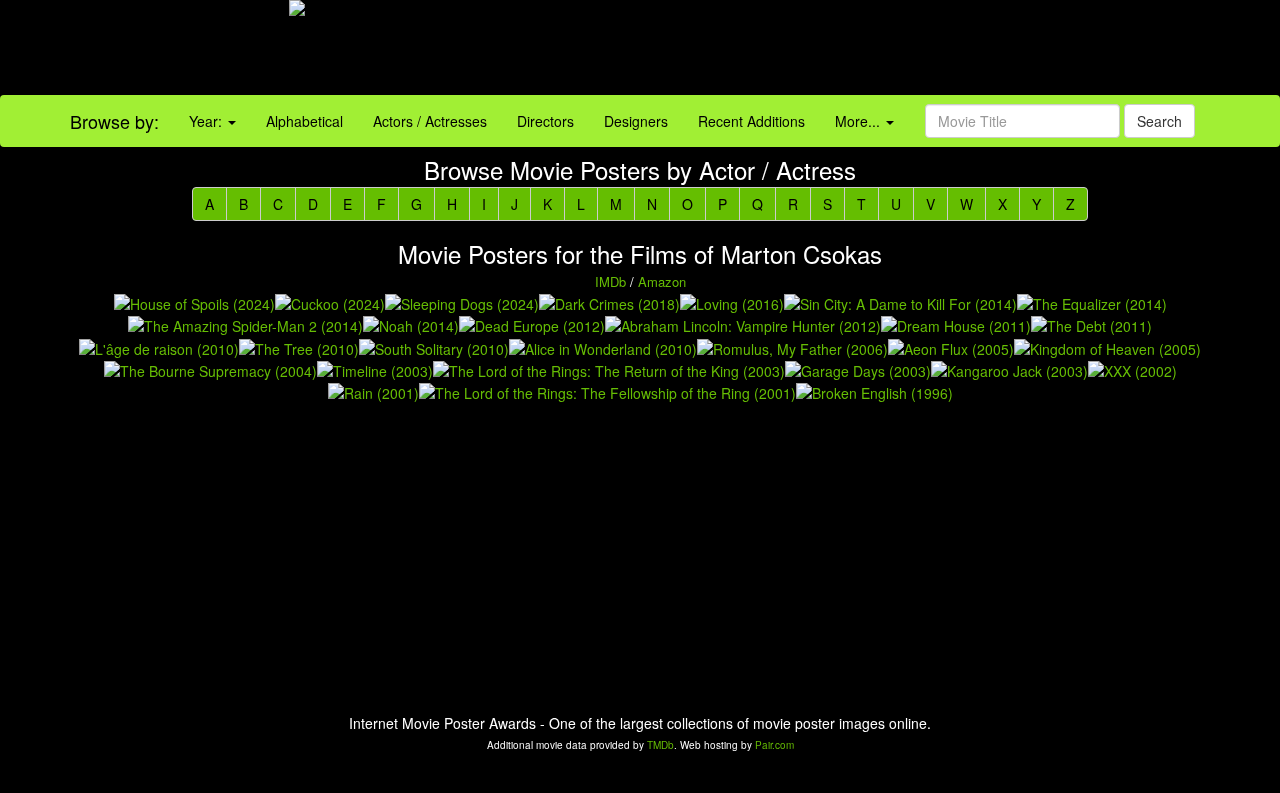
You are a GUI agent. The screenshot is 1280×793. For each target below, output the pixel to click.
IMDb (610, 281)
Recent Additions (751, 121)
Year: (207, 121)
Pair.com (774, 745)
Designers (636, 121)
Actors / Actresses (430, 121)
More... (859, 121)
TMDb (660, 745)
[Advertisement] (800, 50)
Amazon (662, 281)
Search (1159, 121)
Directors (545, 121)
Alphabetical (304, 121)
